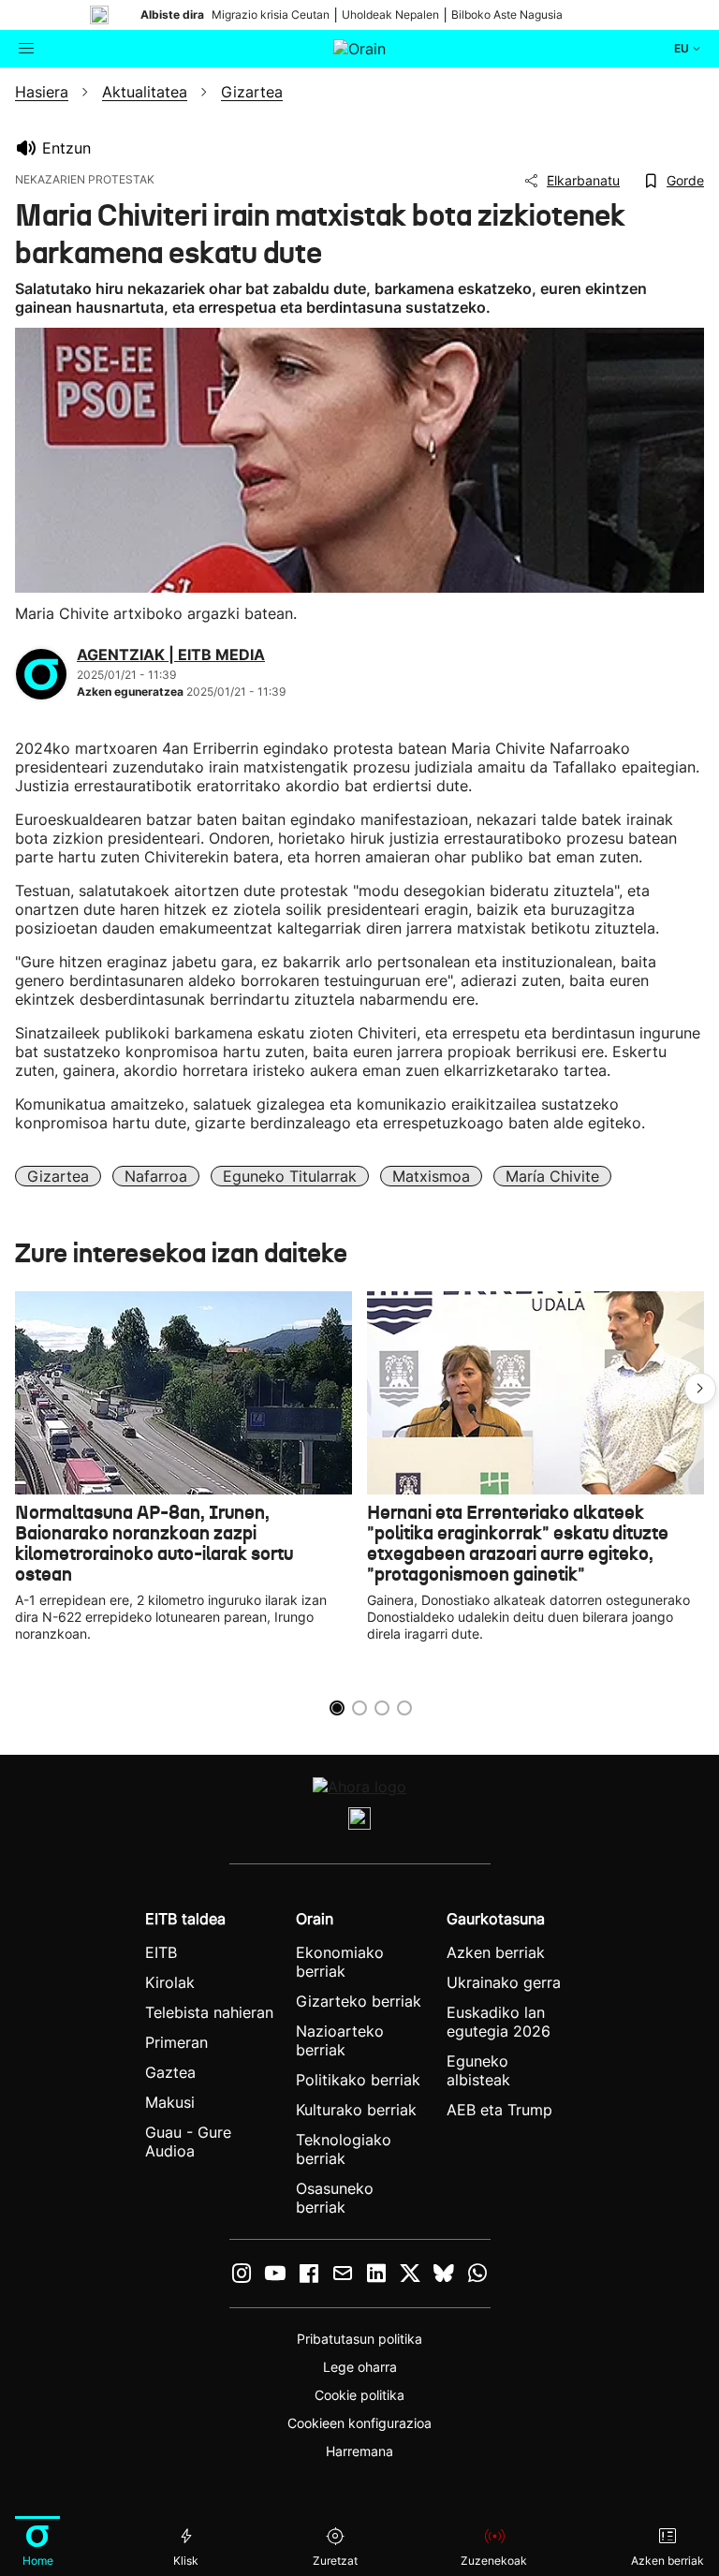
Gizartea (58, 1176)
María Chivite (552, 1176)
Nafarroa (156, 1176)
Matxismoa (431, 1176)
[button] (700, 1389)
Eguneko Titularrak (290, 1176)
